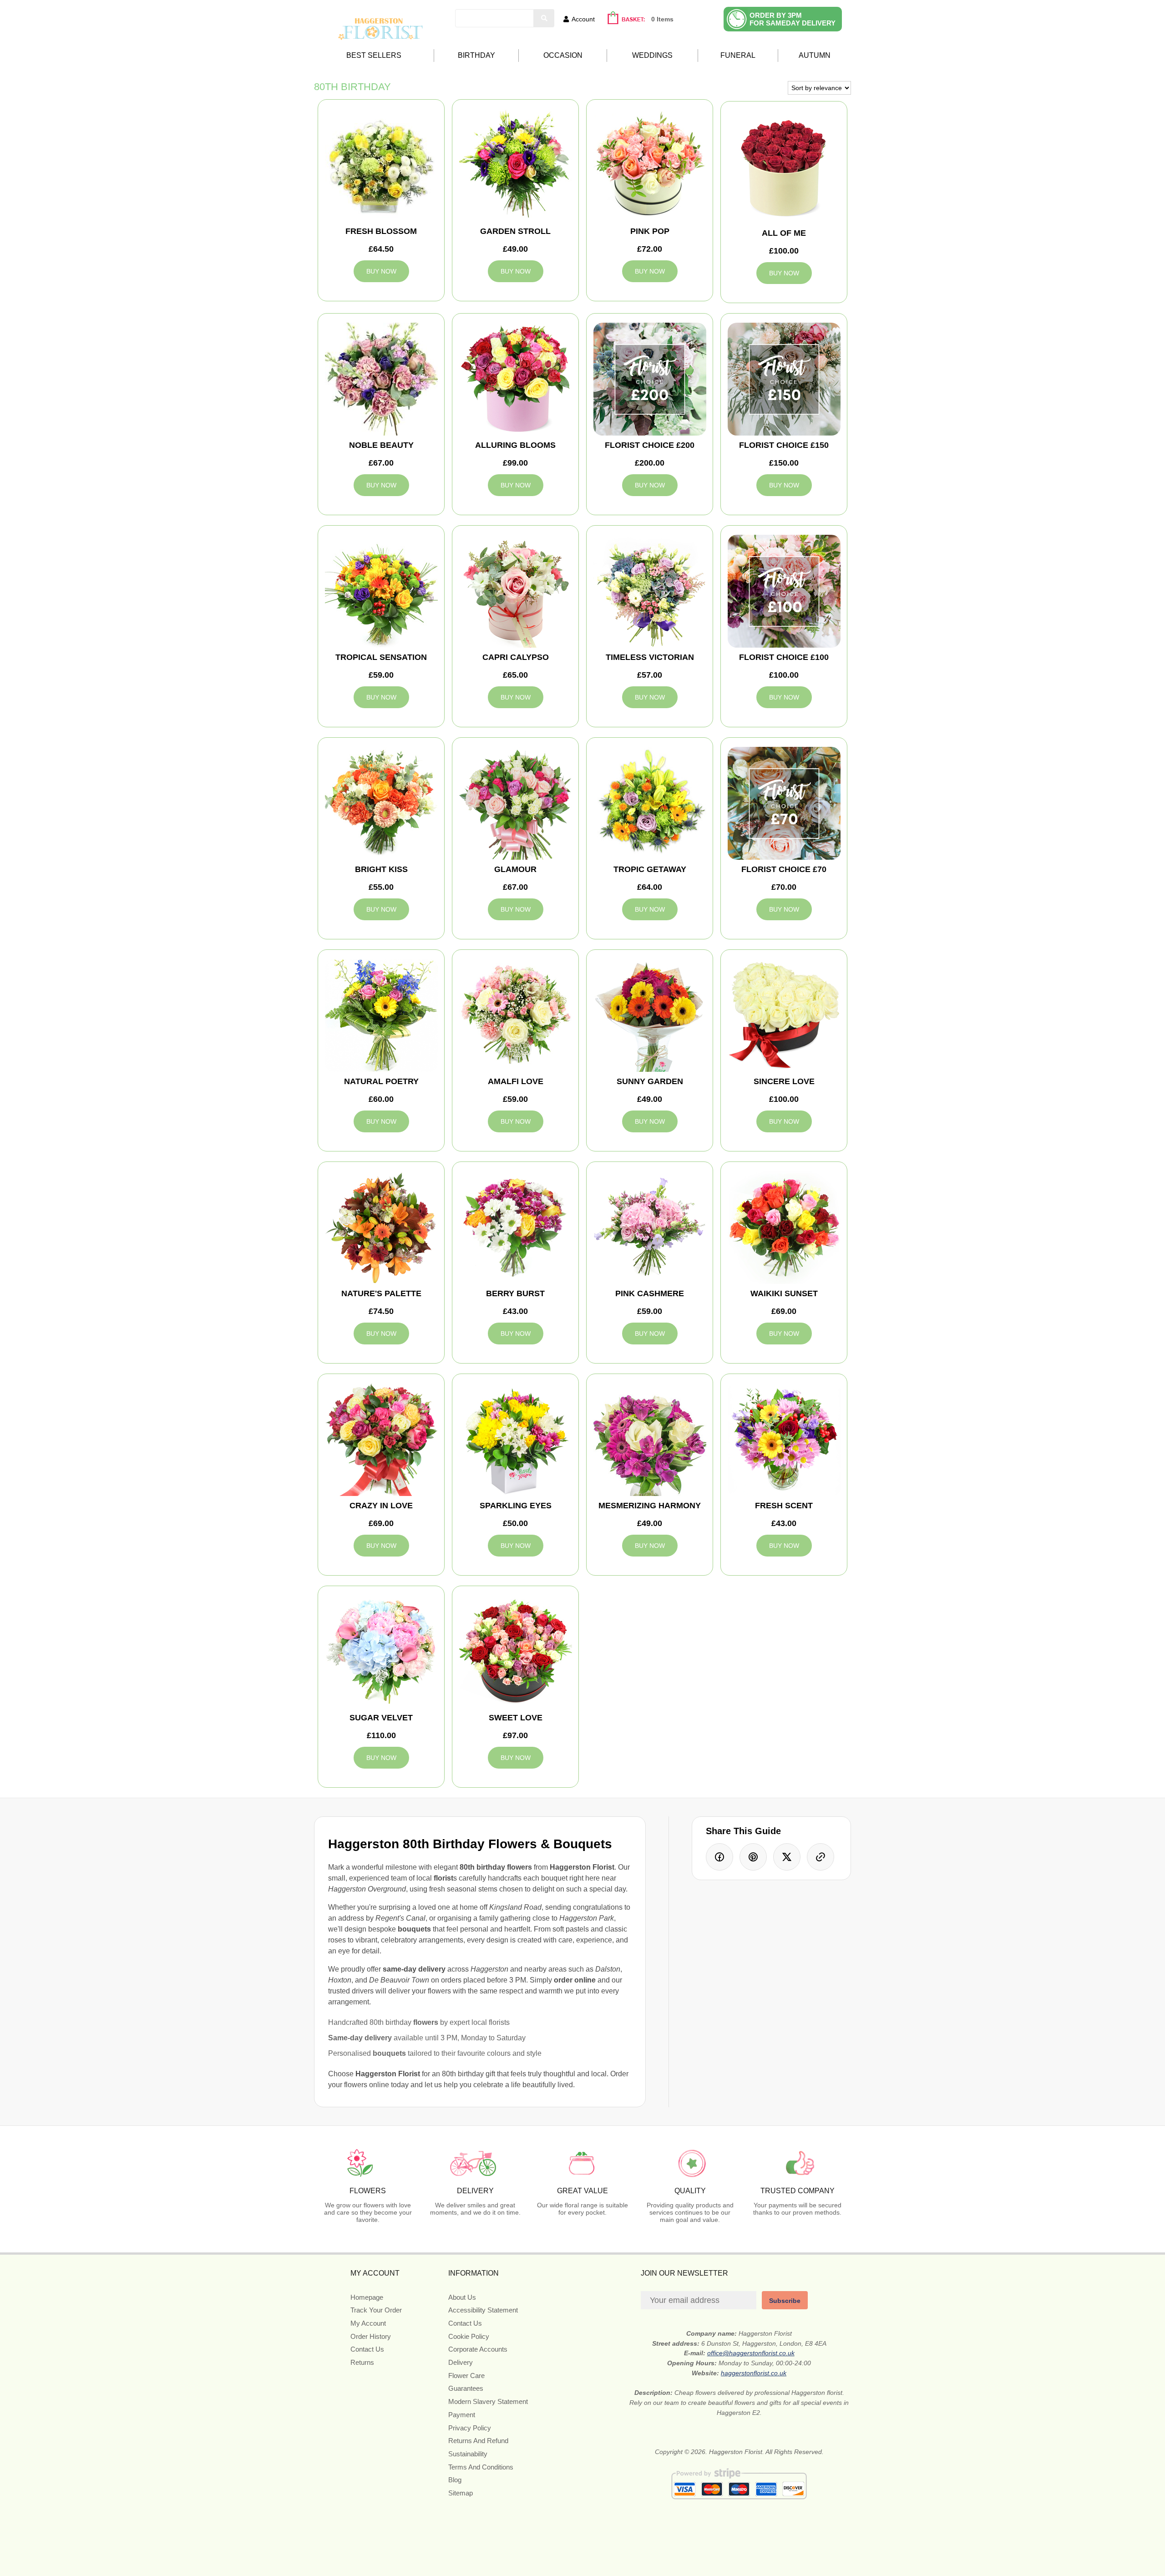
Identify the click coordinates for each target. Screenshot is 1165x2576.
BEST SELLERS (374, 55)
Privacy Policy (470, 2428)
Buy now (381, 271)
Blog (455, 2480)
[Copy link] (821, 1857)
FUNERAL (738, 55)
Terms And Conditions (481, 2467)
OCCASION (563, 55)
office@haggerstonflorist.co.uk (751, 2353)
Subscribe (785, 2301)
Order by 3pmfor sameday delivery (793, 19)
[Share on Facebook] (719, 1857)
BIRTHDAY (476, 55)
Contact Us (367, 2349)
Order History (371, 2336)
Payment (462, 2415)
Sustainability (468, 2454)
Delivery (461, 2362)
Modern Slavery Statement (488, 2401)
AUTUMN (815, 55)
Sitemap (461, 2493)
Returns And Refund (478, 2441)
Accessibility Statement (483, 2310)
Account (583, 19)
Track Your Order (376, 2310)
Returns (362, 2362)
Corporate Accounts (478, 2349)
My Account (368, 2323)
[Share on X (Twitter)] (787, 1857)
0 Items (662, 19)
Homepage (367, 2297)
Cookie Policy (469, 2336)
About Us (462, 2297)
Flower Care (466, 2376)
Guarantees (466, 2388)
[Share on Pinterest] (753, 1857)
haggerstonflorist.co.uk (754, 2373)
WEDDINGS (652, 55)
